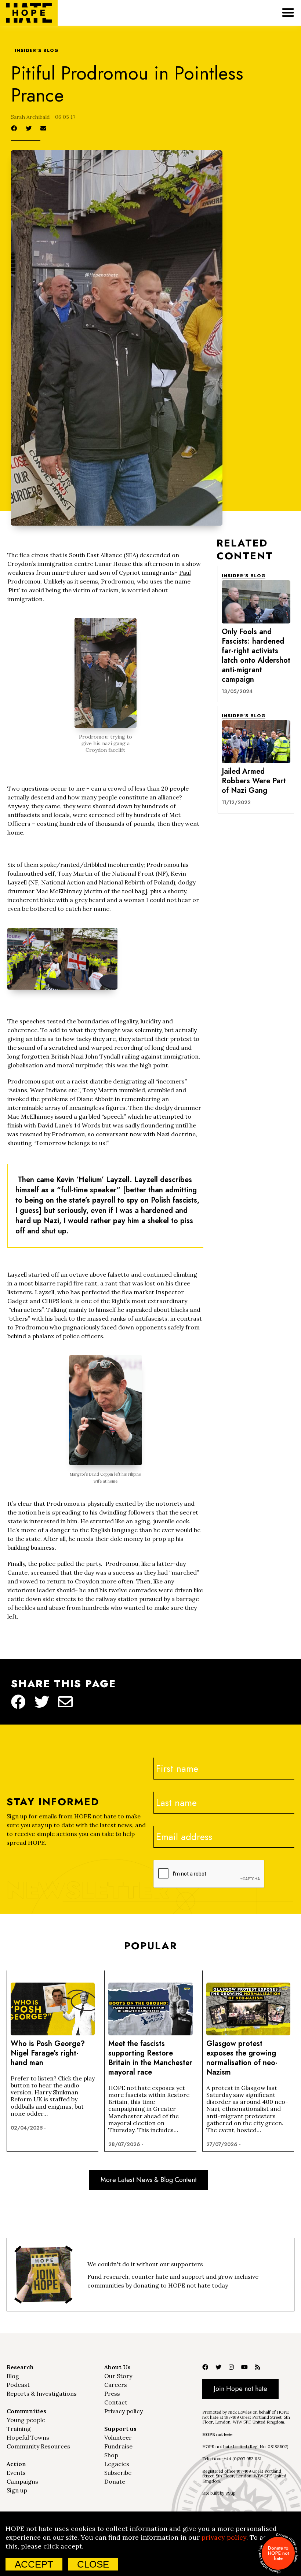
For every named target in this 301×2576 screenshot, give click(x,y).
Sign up (17, 2490)
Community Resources (38, 2446)
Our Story (118, 2376)
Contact (116, 2402)
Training (19, 2429)
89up (230, 2493)
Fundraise (118, 2446)
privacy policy (224, 2537)
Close (93, 2564)
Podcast (18, 2385)
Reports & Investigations (42, 2393)
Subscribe (118, 2473)
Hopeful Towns (28, 2437)
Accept (34, 2564)
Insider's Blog (37, 51)
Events (16, 2473)
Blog (13, 2376)
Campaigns (22, 2481)
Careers (116, 2385)
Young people (26, 2420)
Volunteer (118, 2437)
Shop (111, 2455)
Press (112, 2393)
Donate (115, 2481)
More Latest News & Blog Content (149, 2180)
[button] (288, 13)
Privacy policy (124, 2411)
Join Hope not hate (240, 2389)
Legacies (117, 2464)
